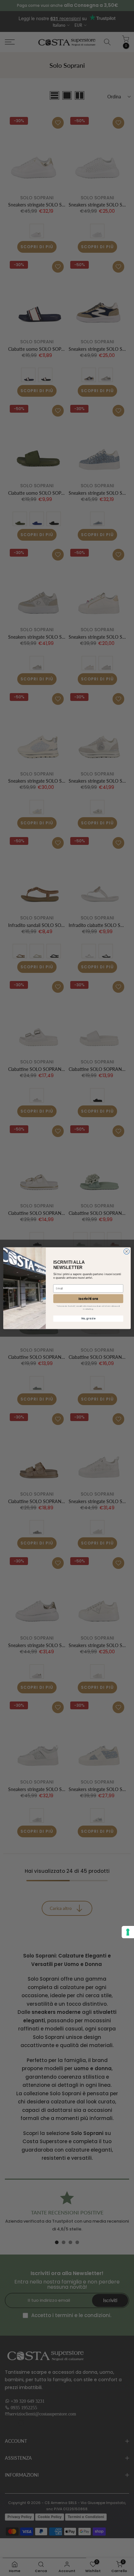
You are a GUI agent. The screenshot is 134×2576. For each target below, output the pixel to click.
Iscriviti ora (88, 1299)
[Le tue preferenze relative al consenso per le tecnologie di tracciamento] (128, 1932)
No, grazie (88, 1318)
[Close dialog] (127, 1251)
